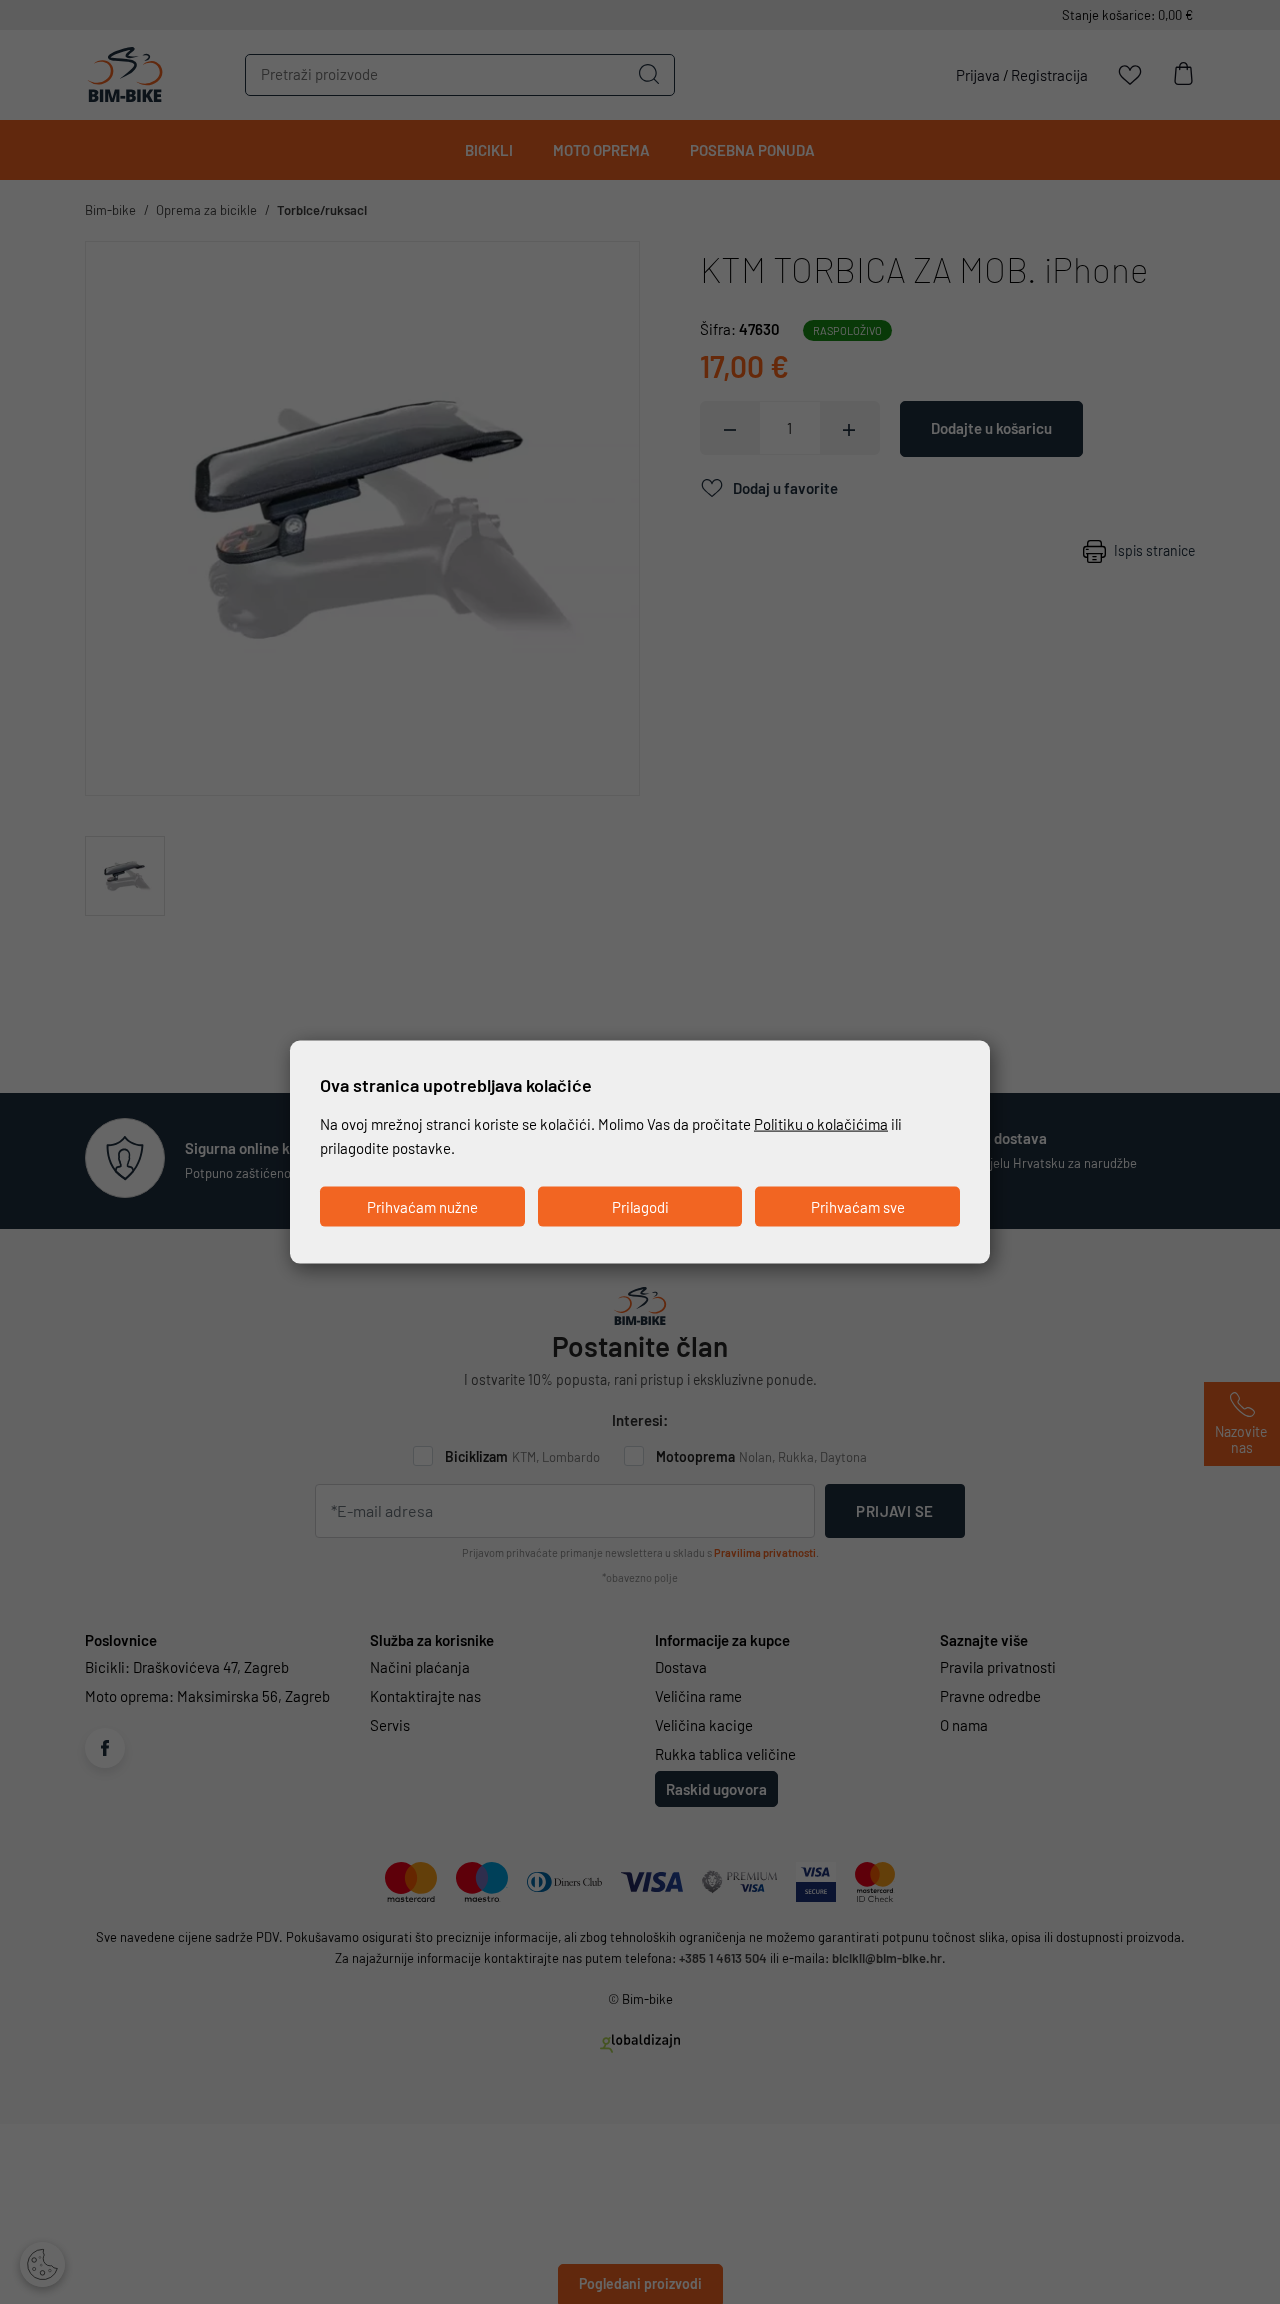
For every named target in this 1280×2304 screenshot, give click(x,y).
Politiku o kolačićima (821, 1123)
